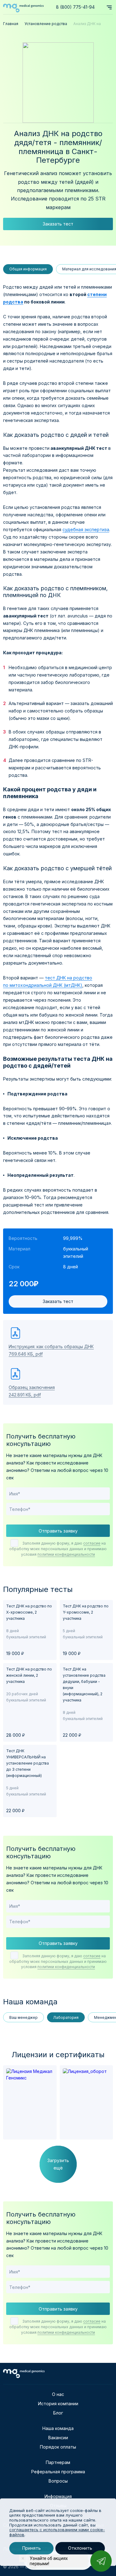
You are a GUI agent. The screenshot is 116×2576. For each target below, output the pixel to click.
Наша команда (58, 2428)
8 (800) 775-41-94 (75, 7)
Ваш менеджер (24, 2017)
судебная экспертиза (86, 529)
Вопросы (58, 2481)
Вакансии (58, 2438)
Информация (58, 2496)
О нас (58, 2394)
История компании (58, 2404)
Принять (31, 2548)
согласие (92, 1543)
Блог (58, 2413)
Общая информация (28, 269)
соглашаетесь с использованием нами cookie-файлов (57, 2532)
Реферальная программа (58, 2472)
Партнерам (58, 2462)
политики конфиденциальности (66, 1554)
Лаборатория (66, 2017)
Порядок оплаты (58, 2447)
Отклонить (80, 2548)
